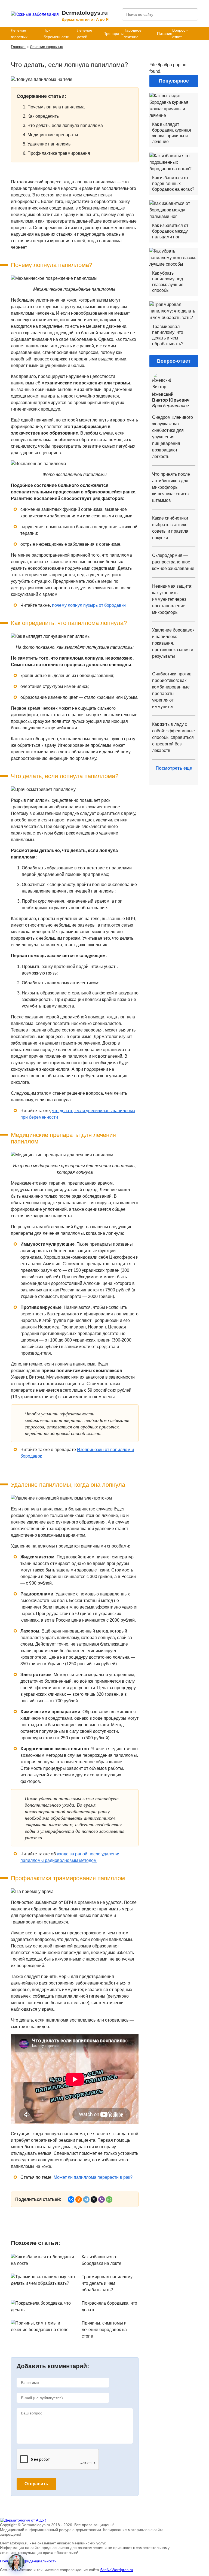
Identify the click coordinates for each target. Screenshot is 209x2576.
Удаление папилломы (50, 144)
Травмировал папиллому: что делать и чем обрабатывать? (108, 2283)
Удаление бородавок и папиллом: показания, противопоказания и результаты (173, 643)
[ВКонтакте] (71, 2199)
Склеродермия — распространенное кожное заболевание (173, 562)
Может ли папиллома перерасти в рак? (93, 2177)
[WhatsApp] (109, 2199)
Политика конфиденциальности (28, 2561)
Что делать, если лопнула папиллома (65, 125)
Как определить (43, 116)
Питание (165, 34)
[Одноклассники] (79, 2199)
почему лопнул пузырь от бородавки (89, 605)
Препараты (113, 34)
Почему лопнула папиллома (56, 107)
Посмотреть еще (174, 768)
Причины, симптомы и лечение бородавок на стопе (104, 2330)
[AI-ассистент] (16, 2562)
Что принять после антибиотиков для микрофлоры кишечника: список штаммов (171, 487)
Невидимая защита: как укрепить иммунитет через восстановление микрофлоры (172, 599)
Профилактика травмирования (59, 153)
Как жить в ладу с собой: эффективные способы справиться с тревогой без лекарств (173, 737)
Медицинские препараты (53, 135)
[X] (94, 2199)
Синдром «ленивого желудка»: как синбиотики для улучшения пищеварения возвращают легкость (173, 437)
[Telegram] (86, 2199)
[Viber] (102, 2199)
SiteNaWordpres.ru (117, 2570)
